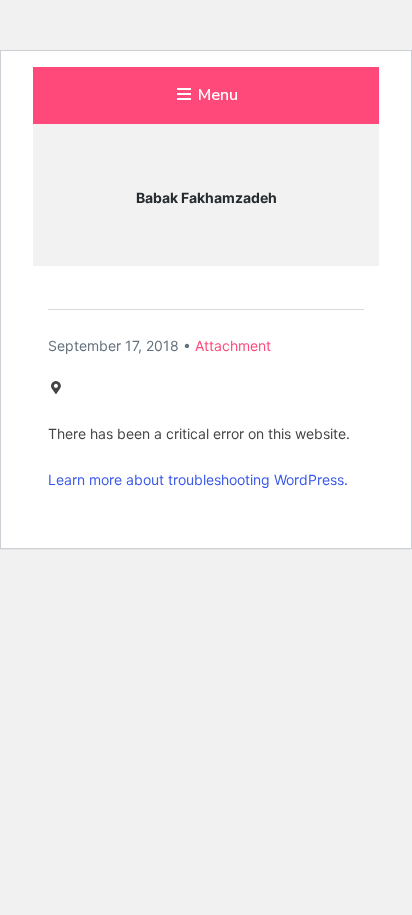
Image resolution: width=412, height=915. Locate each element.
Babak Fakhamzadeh (206, 197)
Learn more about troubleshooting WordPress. (198, 479)
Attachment (233, 345)
